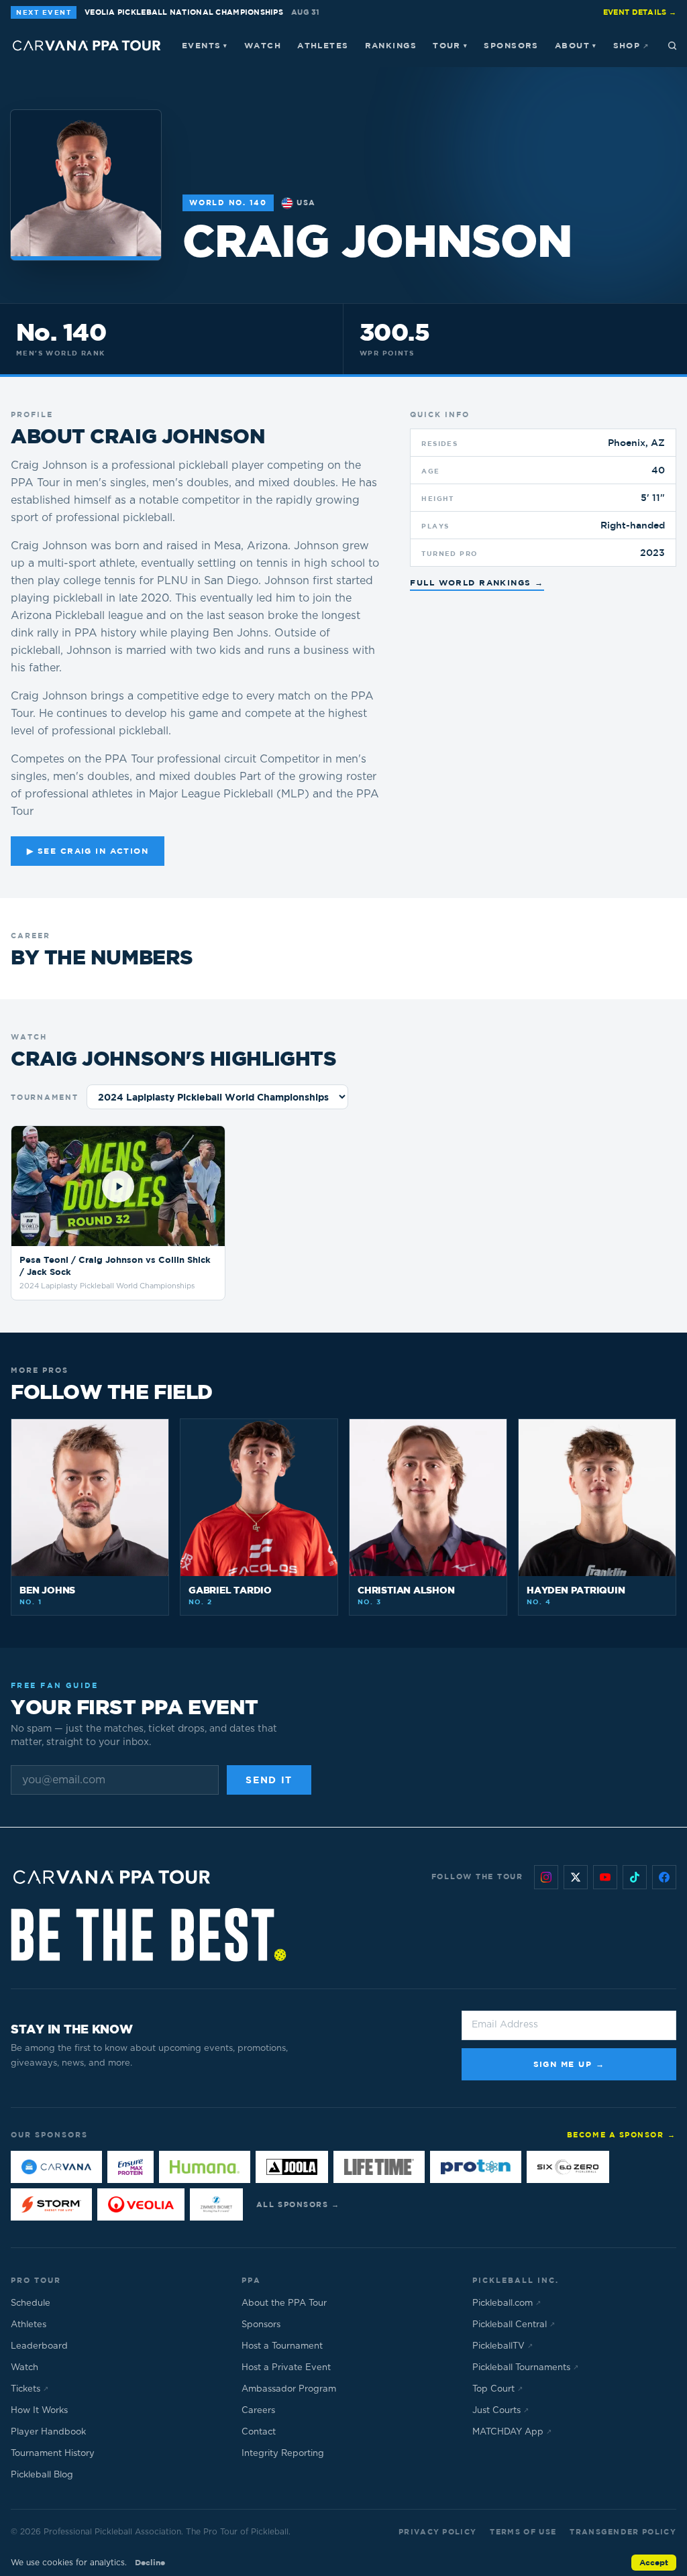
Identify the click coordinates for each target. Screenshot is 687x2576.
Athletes (323, 45)
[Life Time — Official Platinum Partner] (379, 2167)
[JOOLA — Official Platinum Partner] (292, 2167)
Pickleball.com (507, 2303)
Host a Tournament (282, 2346)
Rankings (391, 45)
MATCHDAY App (512, 2432)
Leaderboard (39, 2346)
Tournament (45, 1097)
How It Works (39, 2411)
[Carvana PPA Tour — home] (87, 46)
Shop (631, 45)
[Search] (672, 46)
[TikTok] (635, 1877)
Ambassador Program (289, 2389)
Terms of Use (523, 2531)
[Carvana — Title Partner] (56, 2167)
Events (205, 45)
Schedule (31, 2303)
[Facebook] (664, 1877)
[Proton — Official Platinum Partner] (476, 2167)
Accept (654, 2562)
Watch (263, 45)
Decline (150, 2562)
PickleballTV (503, 2346)
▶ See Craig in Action (88, 851)
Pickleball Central (514, 2325)
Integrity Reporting (283, 2454)
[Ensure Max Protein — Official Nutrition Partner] (130, 2167)
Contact (259, 2432)
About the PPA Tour (284, 2303)
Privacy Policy (437, 2531)
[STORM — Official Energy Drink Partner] (51, 2204)
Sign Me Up (569, 2064)
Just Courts (500, 2411)
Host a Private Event (286, 2368)
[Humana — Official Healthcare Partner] (205, 2167)
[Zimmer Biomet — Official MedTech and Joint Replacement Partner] (216, 2204)
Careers (258, 2411)
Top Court (497, 2389)
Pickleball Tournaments (525, 2368)
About (576, 45)
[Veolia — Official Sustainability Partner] (141, 2204)
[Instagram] (546, 1877)
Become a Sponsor (622, 2134)
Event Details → (640, 12)
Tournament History (53, 2454)
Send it (269, 1780)
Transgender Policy (623, 2531)
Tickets (30, 2389)
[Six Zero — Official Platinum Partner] (568, 2167)
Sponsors (511, 45)
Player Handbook (48, 2432)
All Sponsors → (298, 2204)
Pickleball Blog (42, 2475)
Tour (450, 45)
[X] (576, 1877)
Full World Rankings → (477, 582)
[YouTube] (605, 1877)
